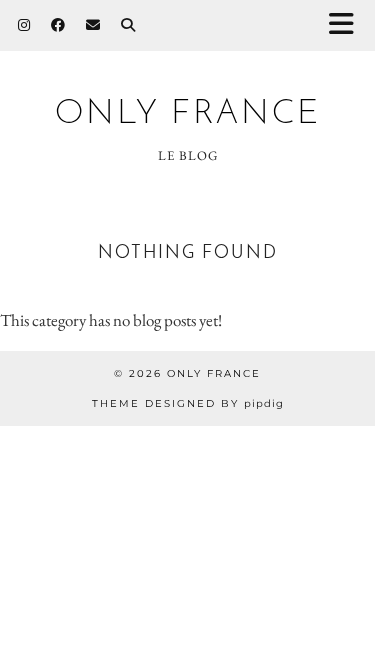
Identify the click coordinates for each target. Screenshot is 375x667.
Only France (188, 114)
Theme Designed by (188, 403)
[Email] (93, 25)
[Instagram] (24, 25)
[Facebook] (58, 25)
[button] (348, 25)
